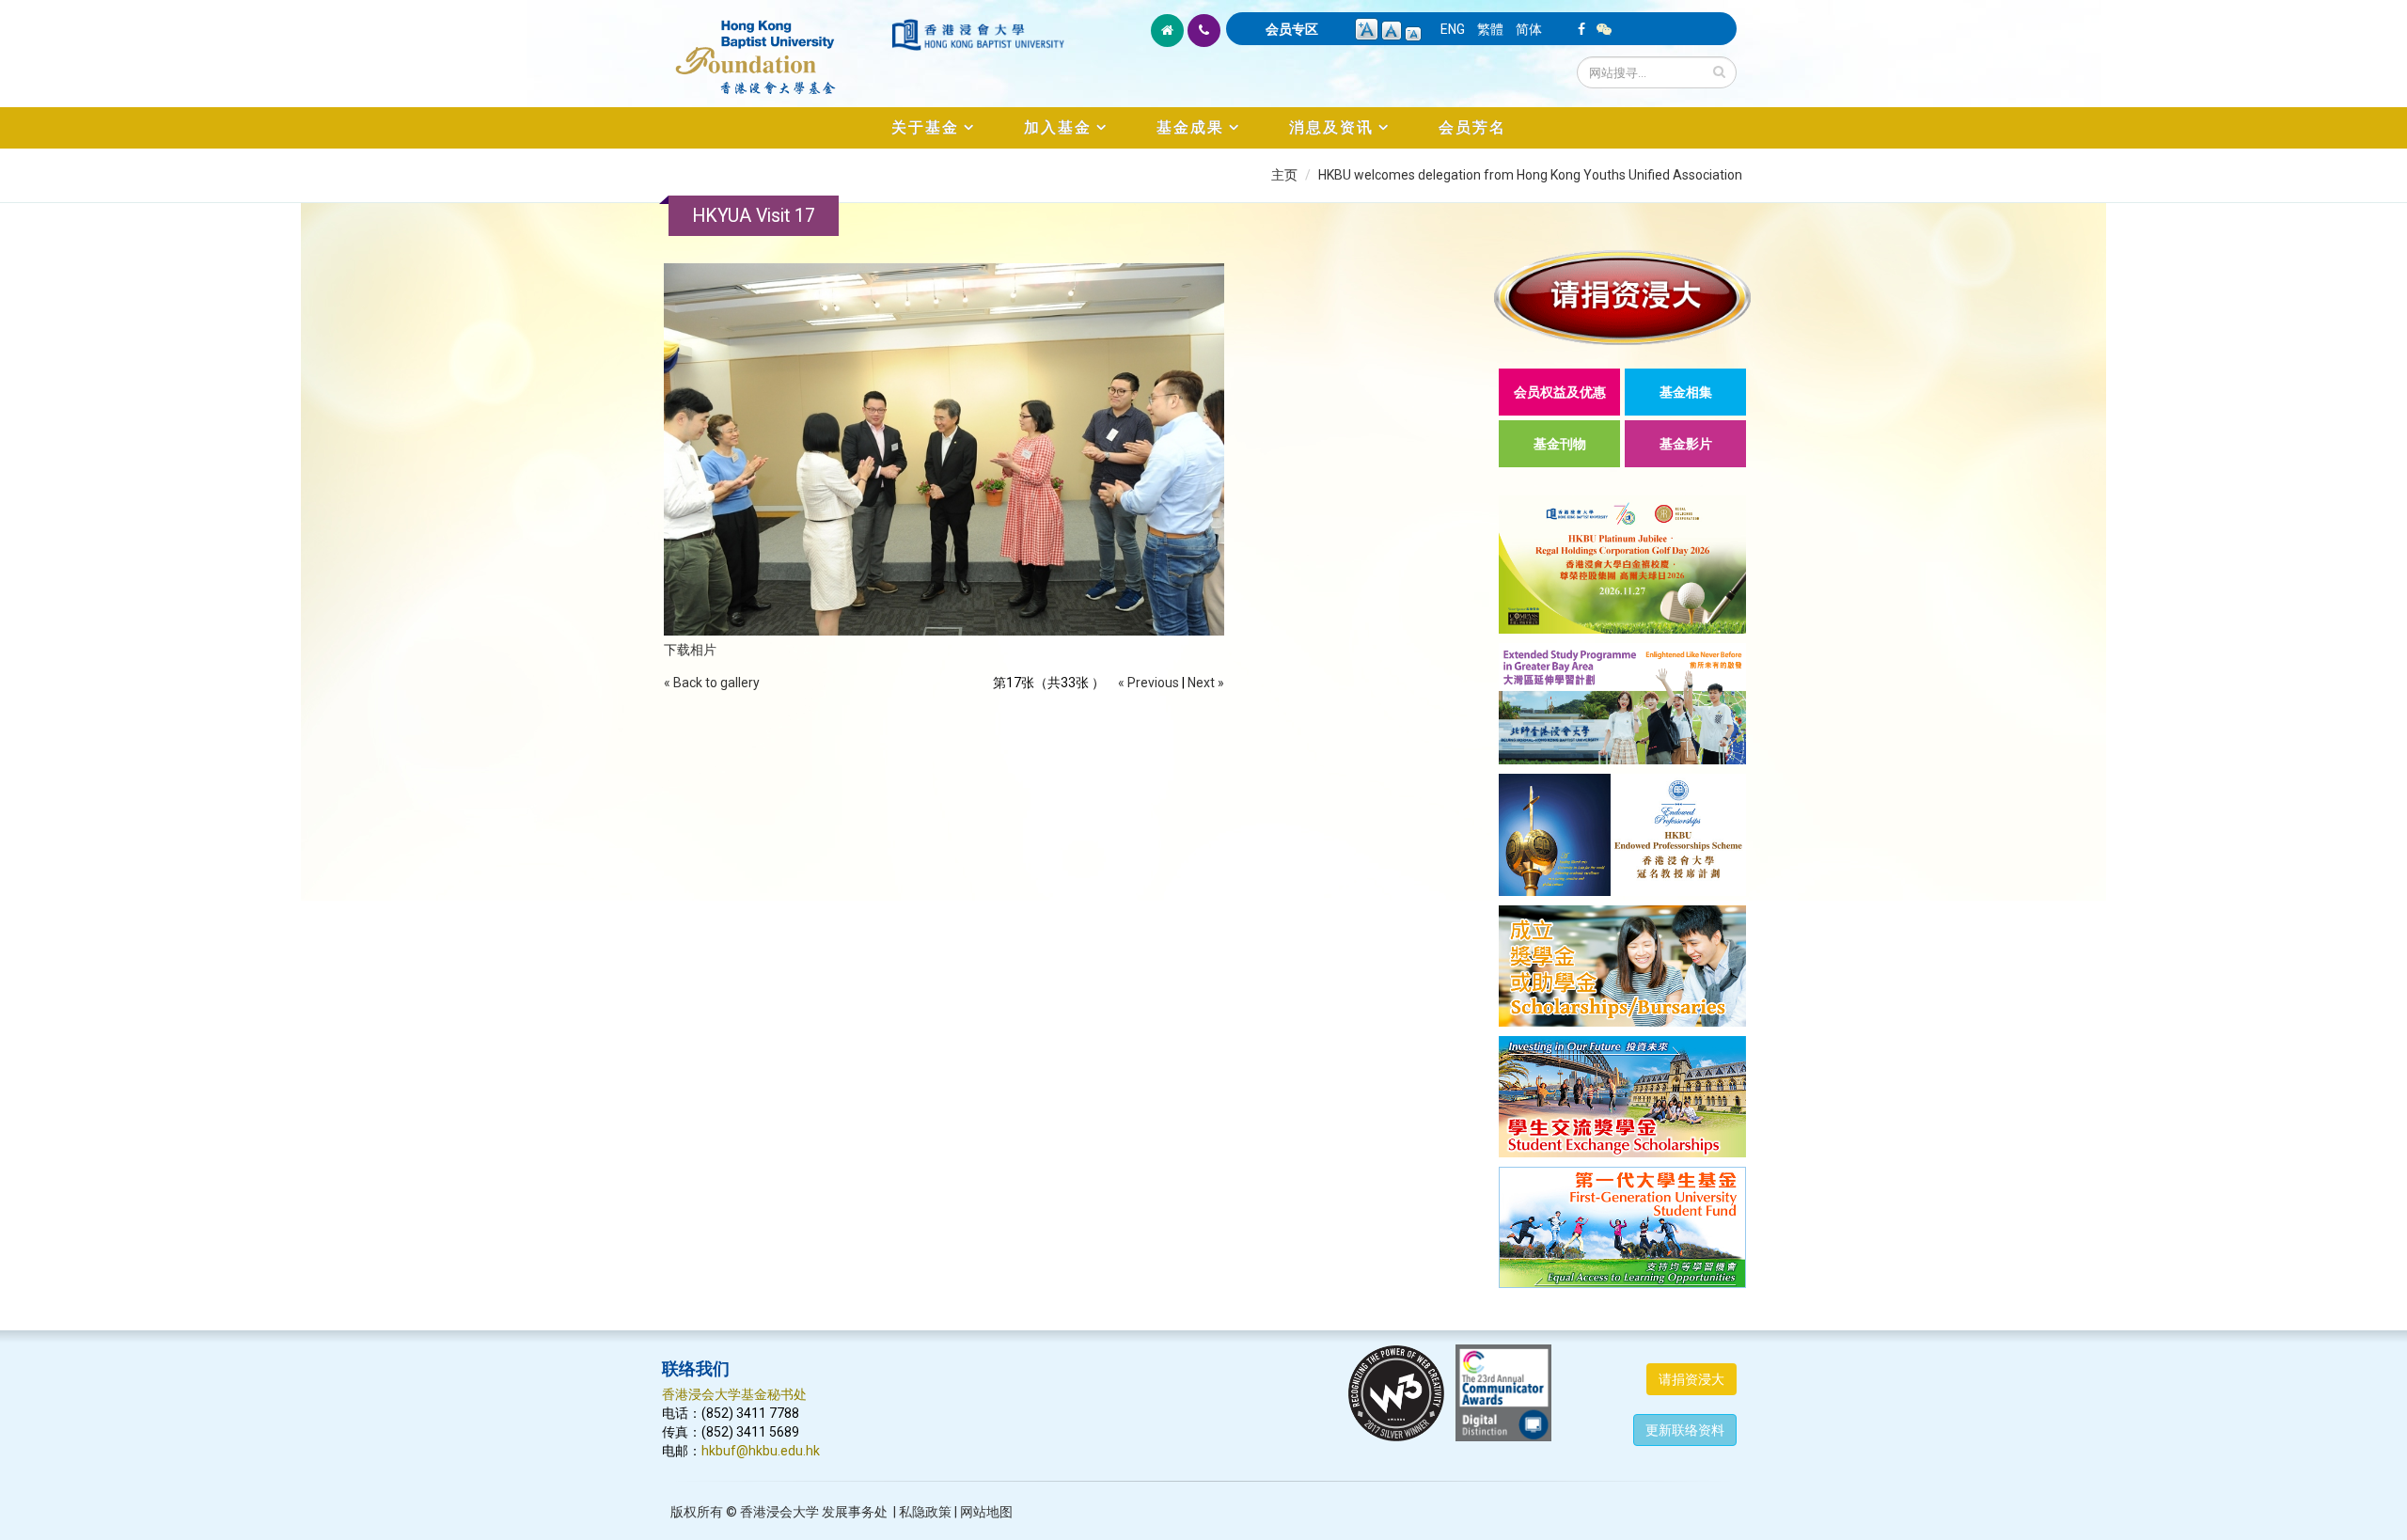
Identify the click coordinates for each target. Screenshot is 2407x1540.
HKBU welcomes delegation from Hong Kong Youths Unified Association (1530, 175)
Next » (1206, 683)
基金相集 (1686, 392)
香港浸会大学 (779, 1512)
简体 (1529, 29)
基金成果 (1190, 127)
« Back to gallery (712, 683)
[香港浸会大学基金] (775, 47)
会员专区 (1292, 29)
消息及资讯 (1331, 127)
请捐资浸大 (1691, 1379)
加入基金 (1058, 127)
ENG (1453, 29)
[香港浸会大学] (978, 35)
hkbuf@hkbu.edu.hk (761, 1451)
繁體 (1490, 29)
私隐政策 (925, 1512)
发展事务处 (855, 1512)
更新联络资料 (1685, 1430)
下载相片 (690, 650)
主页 (1284, 175)
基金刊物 (1560, 444)
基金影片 (1686, 444)
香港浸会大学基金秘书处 (734, 1394)
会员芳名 (1472, 127)
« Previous (1148, 683)
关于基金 (925, 127)
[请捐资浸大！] (1622, 298)
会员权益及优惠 (1560, 392)
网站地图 (986, 1512)
